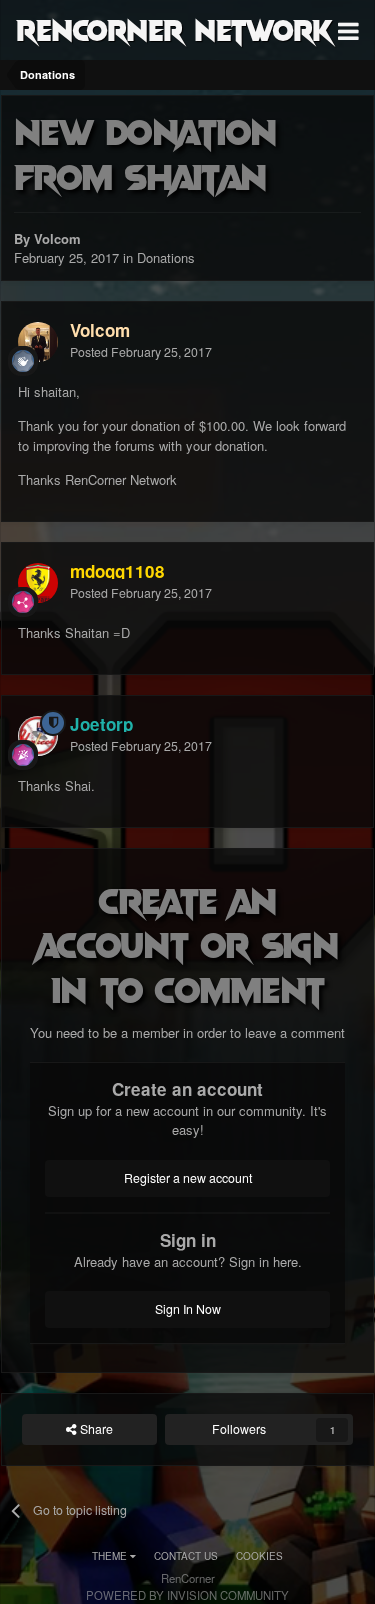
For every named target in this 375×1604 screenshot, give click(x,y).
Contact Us (186, 1556)
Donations (166, 257)
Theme (111, 1556)
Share (95, 1429)
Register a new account (188, 1178)
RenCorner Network (174, 29)
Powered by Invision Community (187, 1595)
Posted (141, 352)
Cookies (259, 1556)
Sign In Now (188, 1309)
